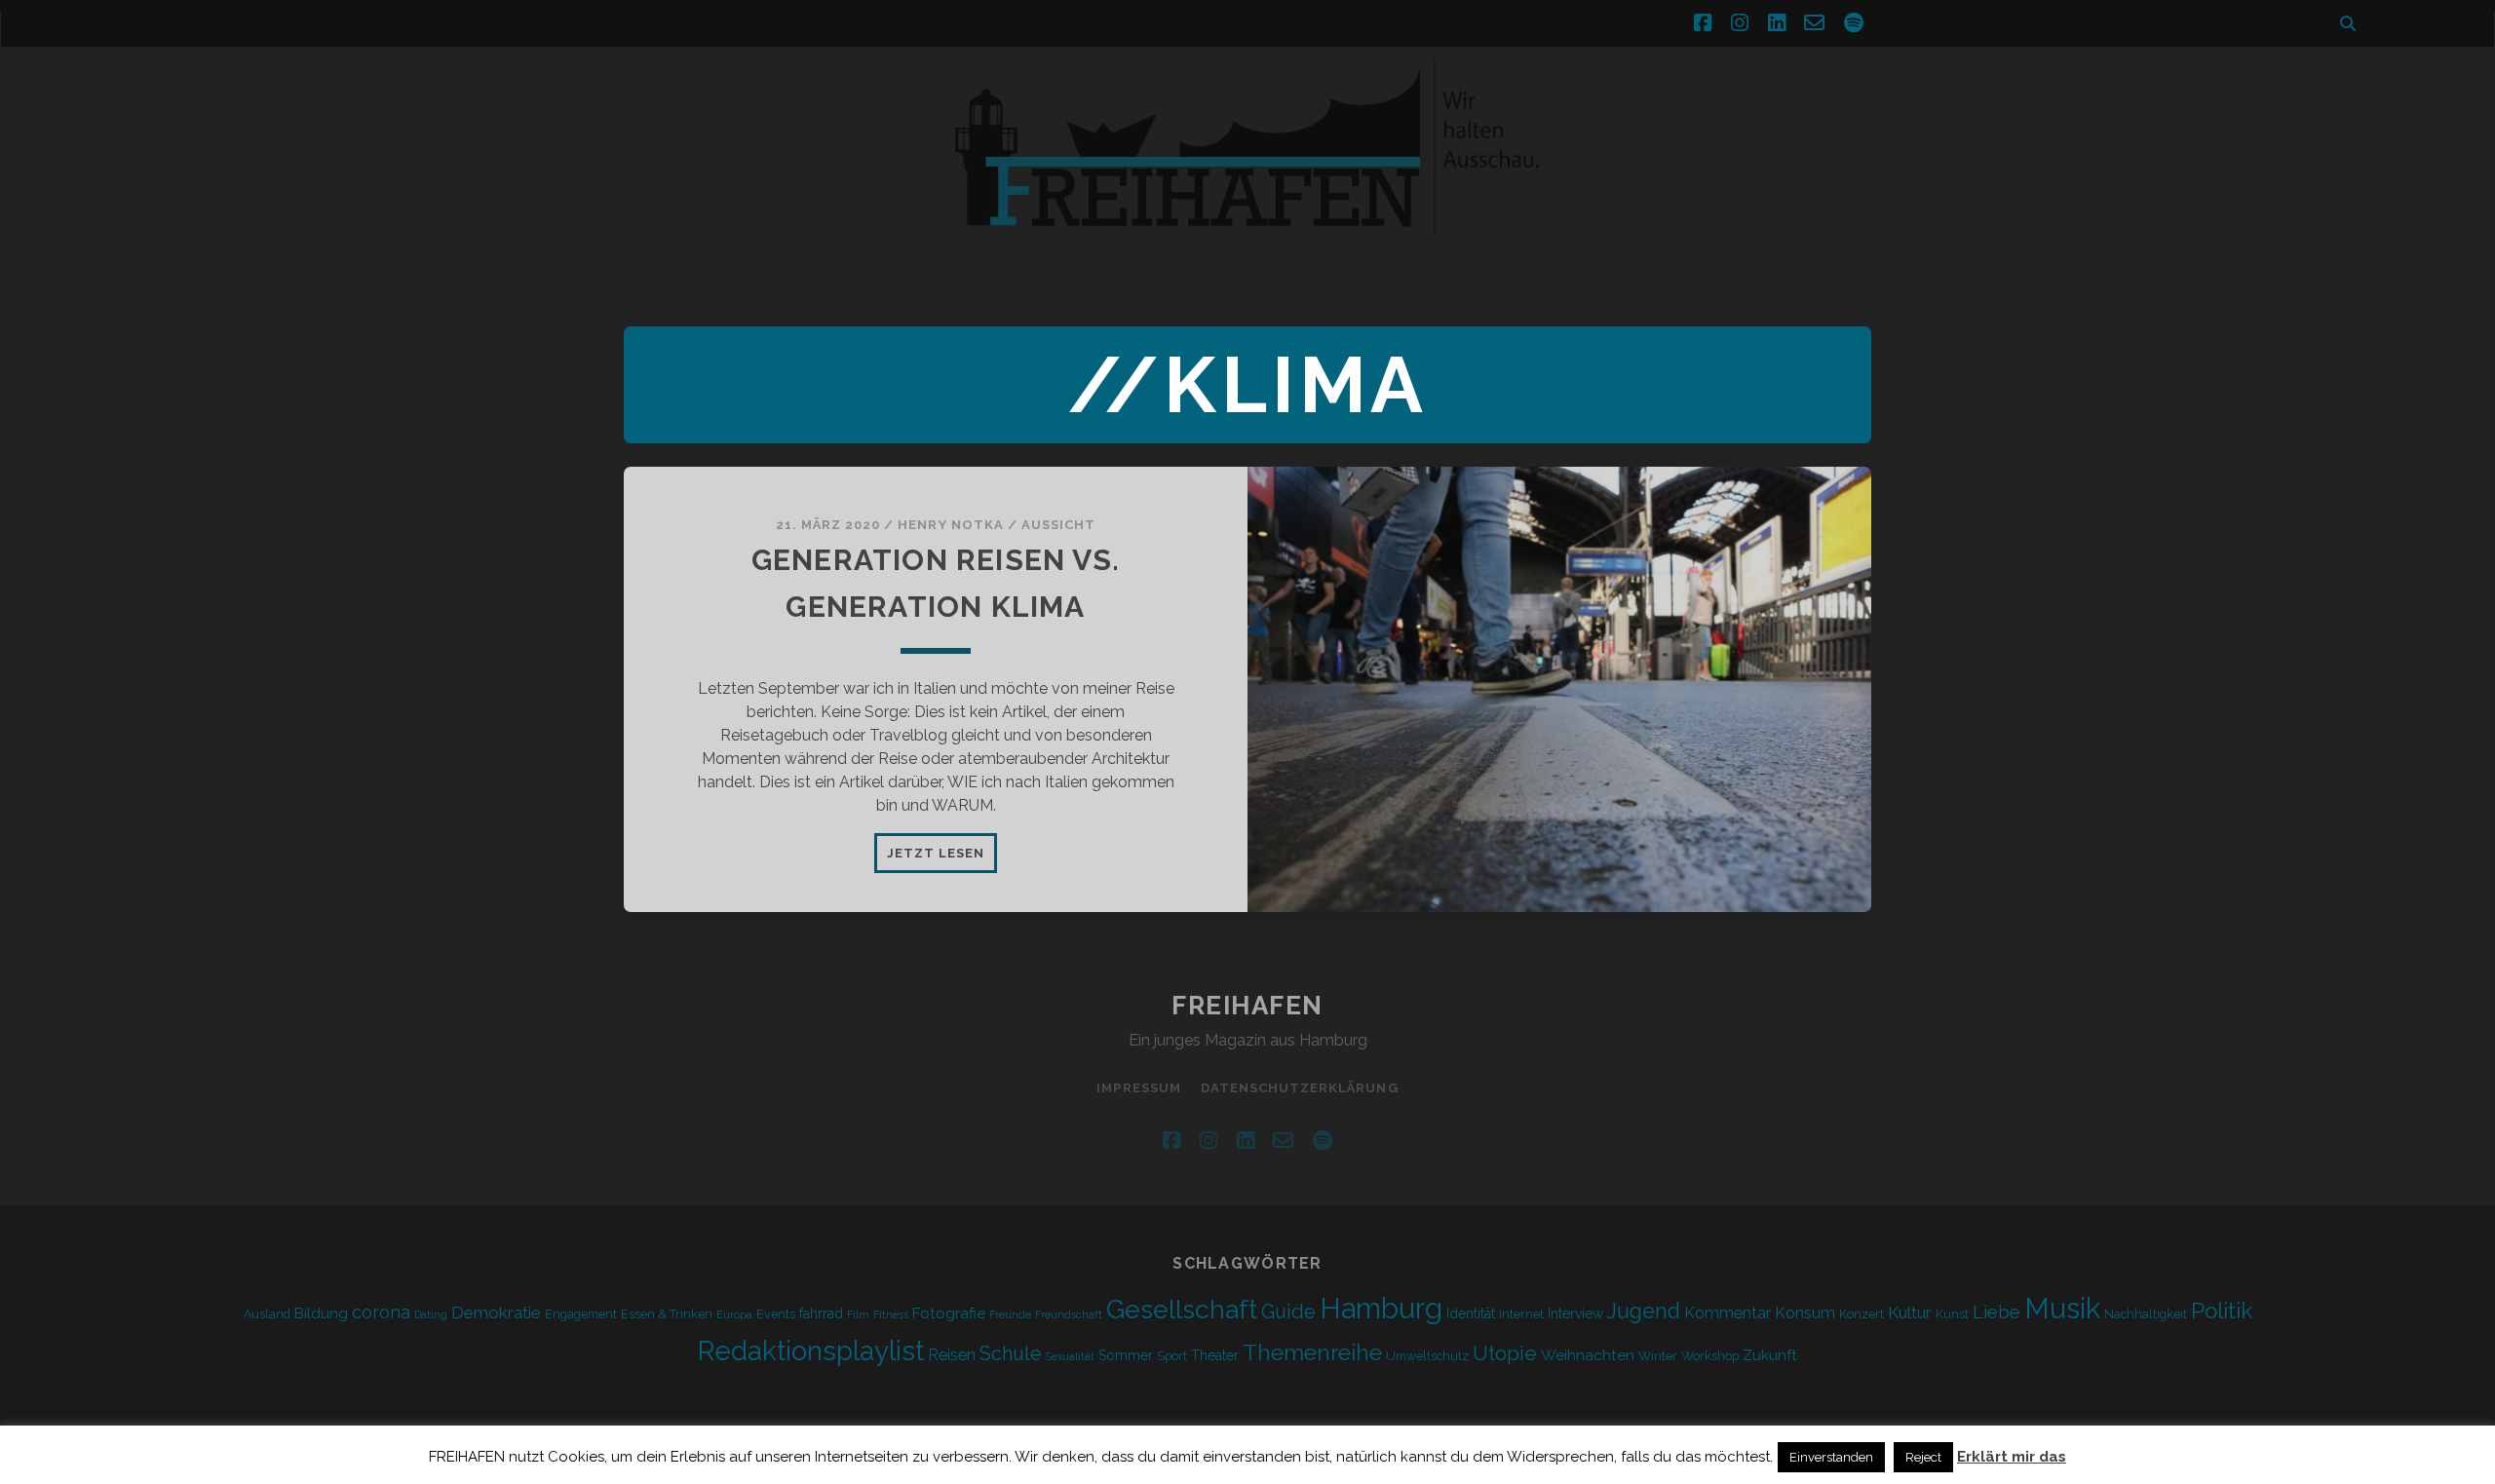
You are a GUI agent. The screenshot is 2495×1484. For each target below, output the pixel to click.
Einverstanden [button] (1831, 1457)
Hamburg (1381, 1309)
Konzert (1862, 1314)
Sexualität (1070, 1356)
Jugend (1644, 1311)
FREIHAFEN (1247, 1006)
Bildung (321, 1313)
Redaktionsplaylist (811, 1351)
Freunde (1010, 1314)
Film (858, 1314)
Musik (2062, 1308)
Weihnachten (1588, 1355)
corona (381, 1312)
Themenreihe (1312, 1352)
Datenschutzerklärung (1300, 1088)
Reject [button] (1923, 1457)
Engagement (581, 1314)
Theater (1215, 1355)
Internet (1521, 1314)
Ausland (267, 1314)
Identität (1471, 1313)
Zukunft (1770, 1355)
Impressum (1138, 1088)
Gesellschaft (1182, 1309)
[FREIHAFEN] (1579, 245)
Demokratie (496, 1313)
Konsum (1805, 1313)
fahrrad (821, 1313)
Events (776, 1314)
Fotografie (949, 1313)
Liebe (1996, 1312)
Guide (1288, 1312)
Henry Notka (950, 525)
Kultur (1910, 1313)
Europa (734, 1314)
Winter (1658, 1356)
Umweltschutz (1427, 1356)
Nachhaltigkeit (2146, 1314)
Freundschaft (1069, 1314)
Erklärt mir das (2012, 1457)
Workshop (1710, 1356)
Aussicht (1058, 525)
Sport (1172, 1356)
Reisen (952, 1355)
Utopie (1505, 1353)
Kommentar (1727, 1313)
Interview (1575, 1313)
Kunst (1952, 1314)
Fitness (891, 1314)
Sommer (1126, 1355)
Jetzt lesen (942, 858)
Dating (431, 1314)
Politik (2222, 1311)
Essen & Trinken (667, 1314)
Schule (1011, 1353)
